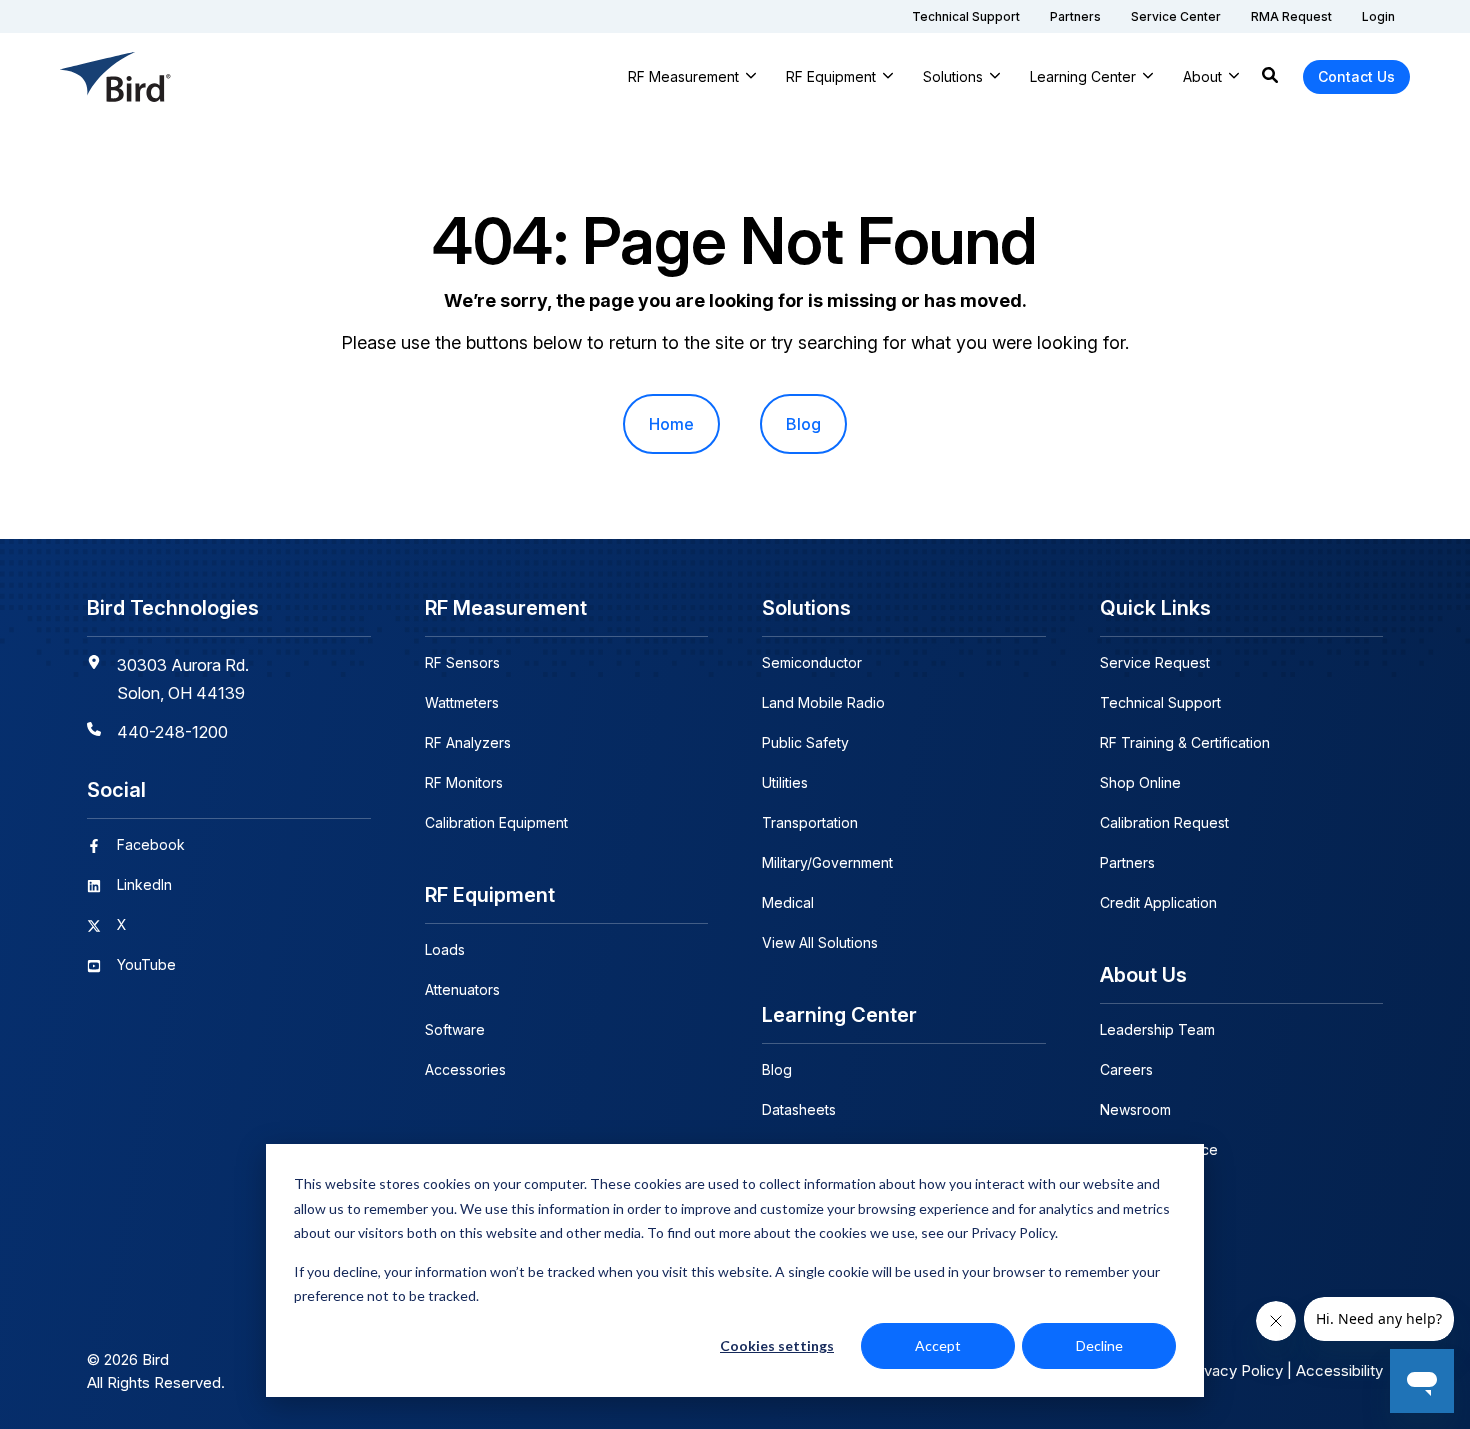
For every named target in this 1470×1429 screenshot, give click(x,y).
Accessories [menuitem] (465, 1069)
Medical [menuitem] (788, 902)
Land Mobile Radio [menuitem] (823, 702)
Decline (1099, 1345)
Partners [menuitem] (1127, 862)
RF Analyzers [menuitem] (468, 742)
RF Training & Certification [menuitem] (1185, 742)
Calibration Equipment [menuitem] (496, 822)
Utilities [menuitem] (785, 782)
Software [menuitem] (455, 1029)
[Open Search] (1270, 77)
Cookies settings (777, 1345)
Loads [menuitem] (445, 949)
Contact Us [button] (1356, 76)
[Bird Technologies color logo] (116, 77)
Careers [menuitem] (1126, 1069)
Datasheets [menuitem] (799, 1109)
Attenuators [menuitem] (462, 989)
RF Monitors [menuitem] (464, 782)
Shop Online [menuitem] (1140, 782)
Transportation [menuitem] (810, 822)
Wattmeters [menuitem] (462, 702)
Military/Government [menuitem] (827, 862)
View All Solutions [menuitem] (820, 942)
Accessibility (1339, 1370)
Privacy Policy (1234, 1370)
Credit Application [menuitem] (1158, 902)
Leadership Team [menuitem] (1157, 1029)
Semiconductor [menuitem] (812, 662)
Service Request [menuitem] (1155, 662)
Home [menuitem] (671, 424)
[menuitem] (966, 16)
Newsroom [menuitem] (1135, 1109)
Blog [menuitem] (803, 424)
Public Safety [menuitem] (805, 742)
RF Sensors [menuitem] (462, 662)
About (1202, 76)
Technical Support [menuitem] (1160, 702)
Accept (938, 1345)
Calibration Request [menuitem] (1164, 822)
